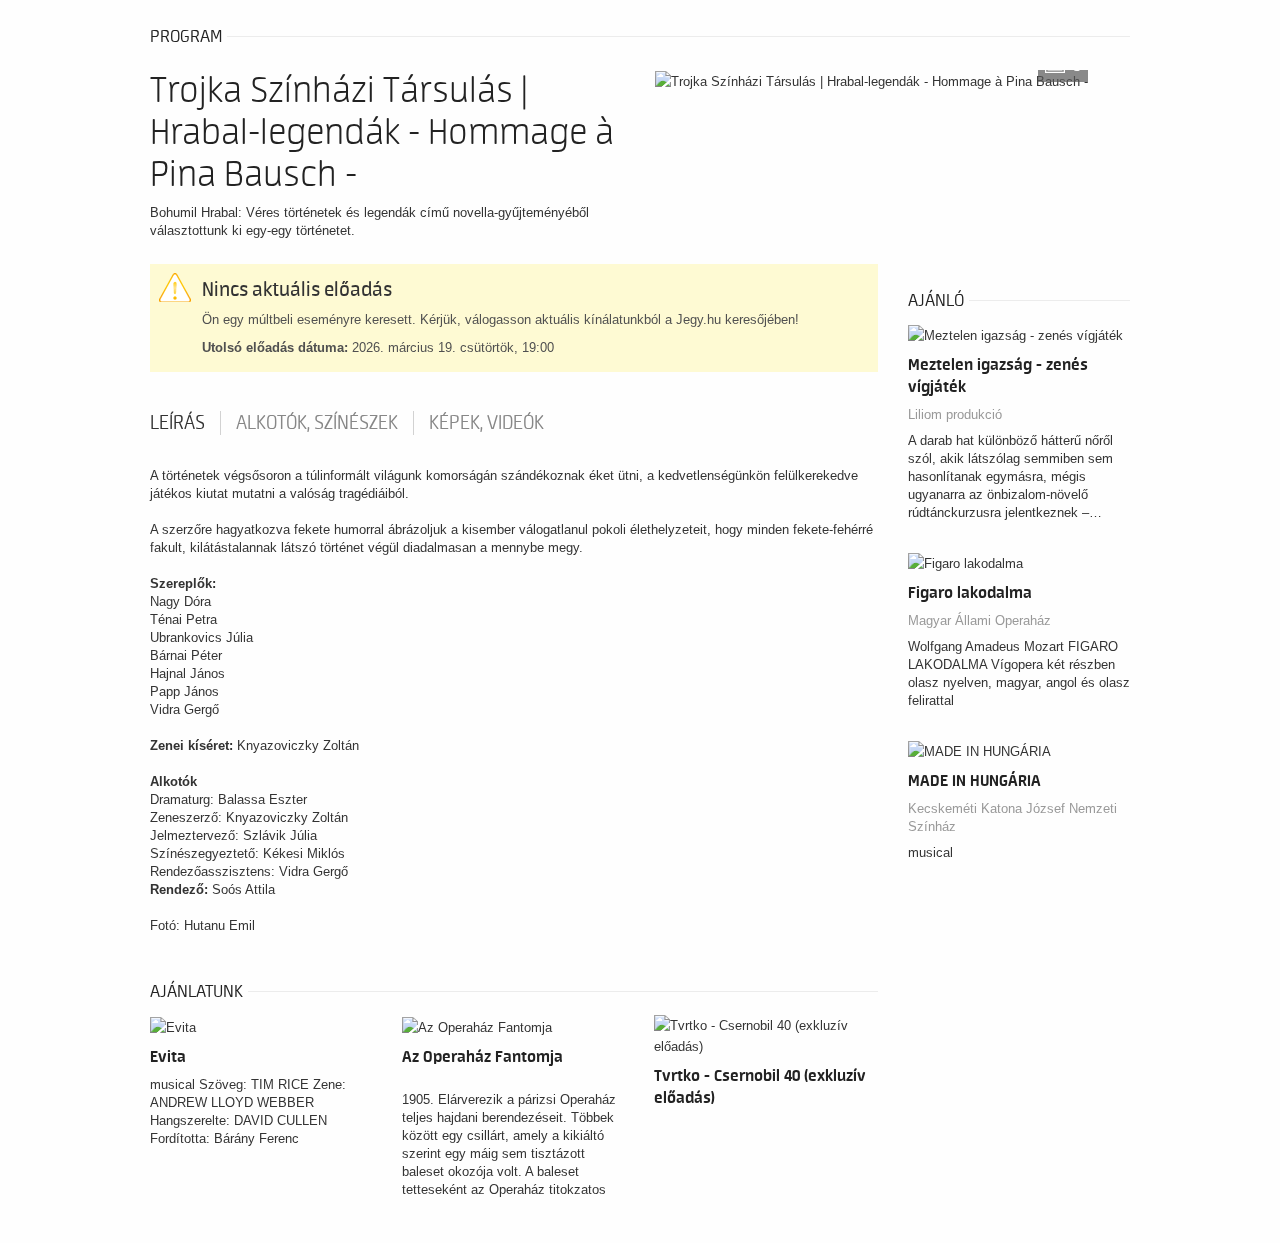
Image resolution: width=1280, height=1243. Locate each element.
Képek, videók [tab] (486, 423)
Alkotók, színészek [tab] (317, 423)
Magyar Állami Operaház (979, 620)
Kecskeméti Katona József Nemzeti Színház (1012, 817)
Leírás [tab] (177, 423)
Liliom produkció (955, 414)
